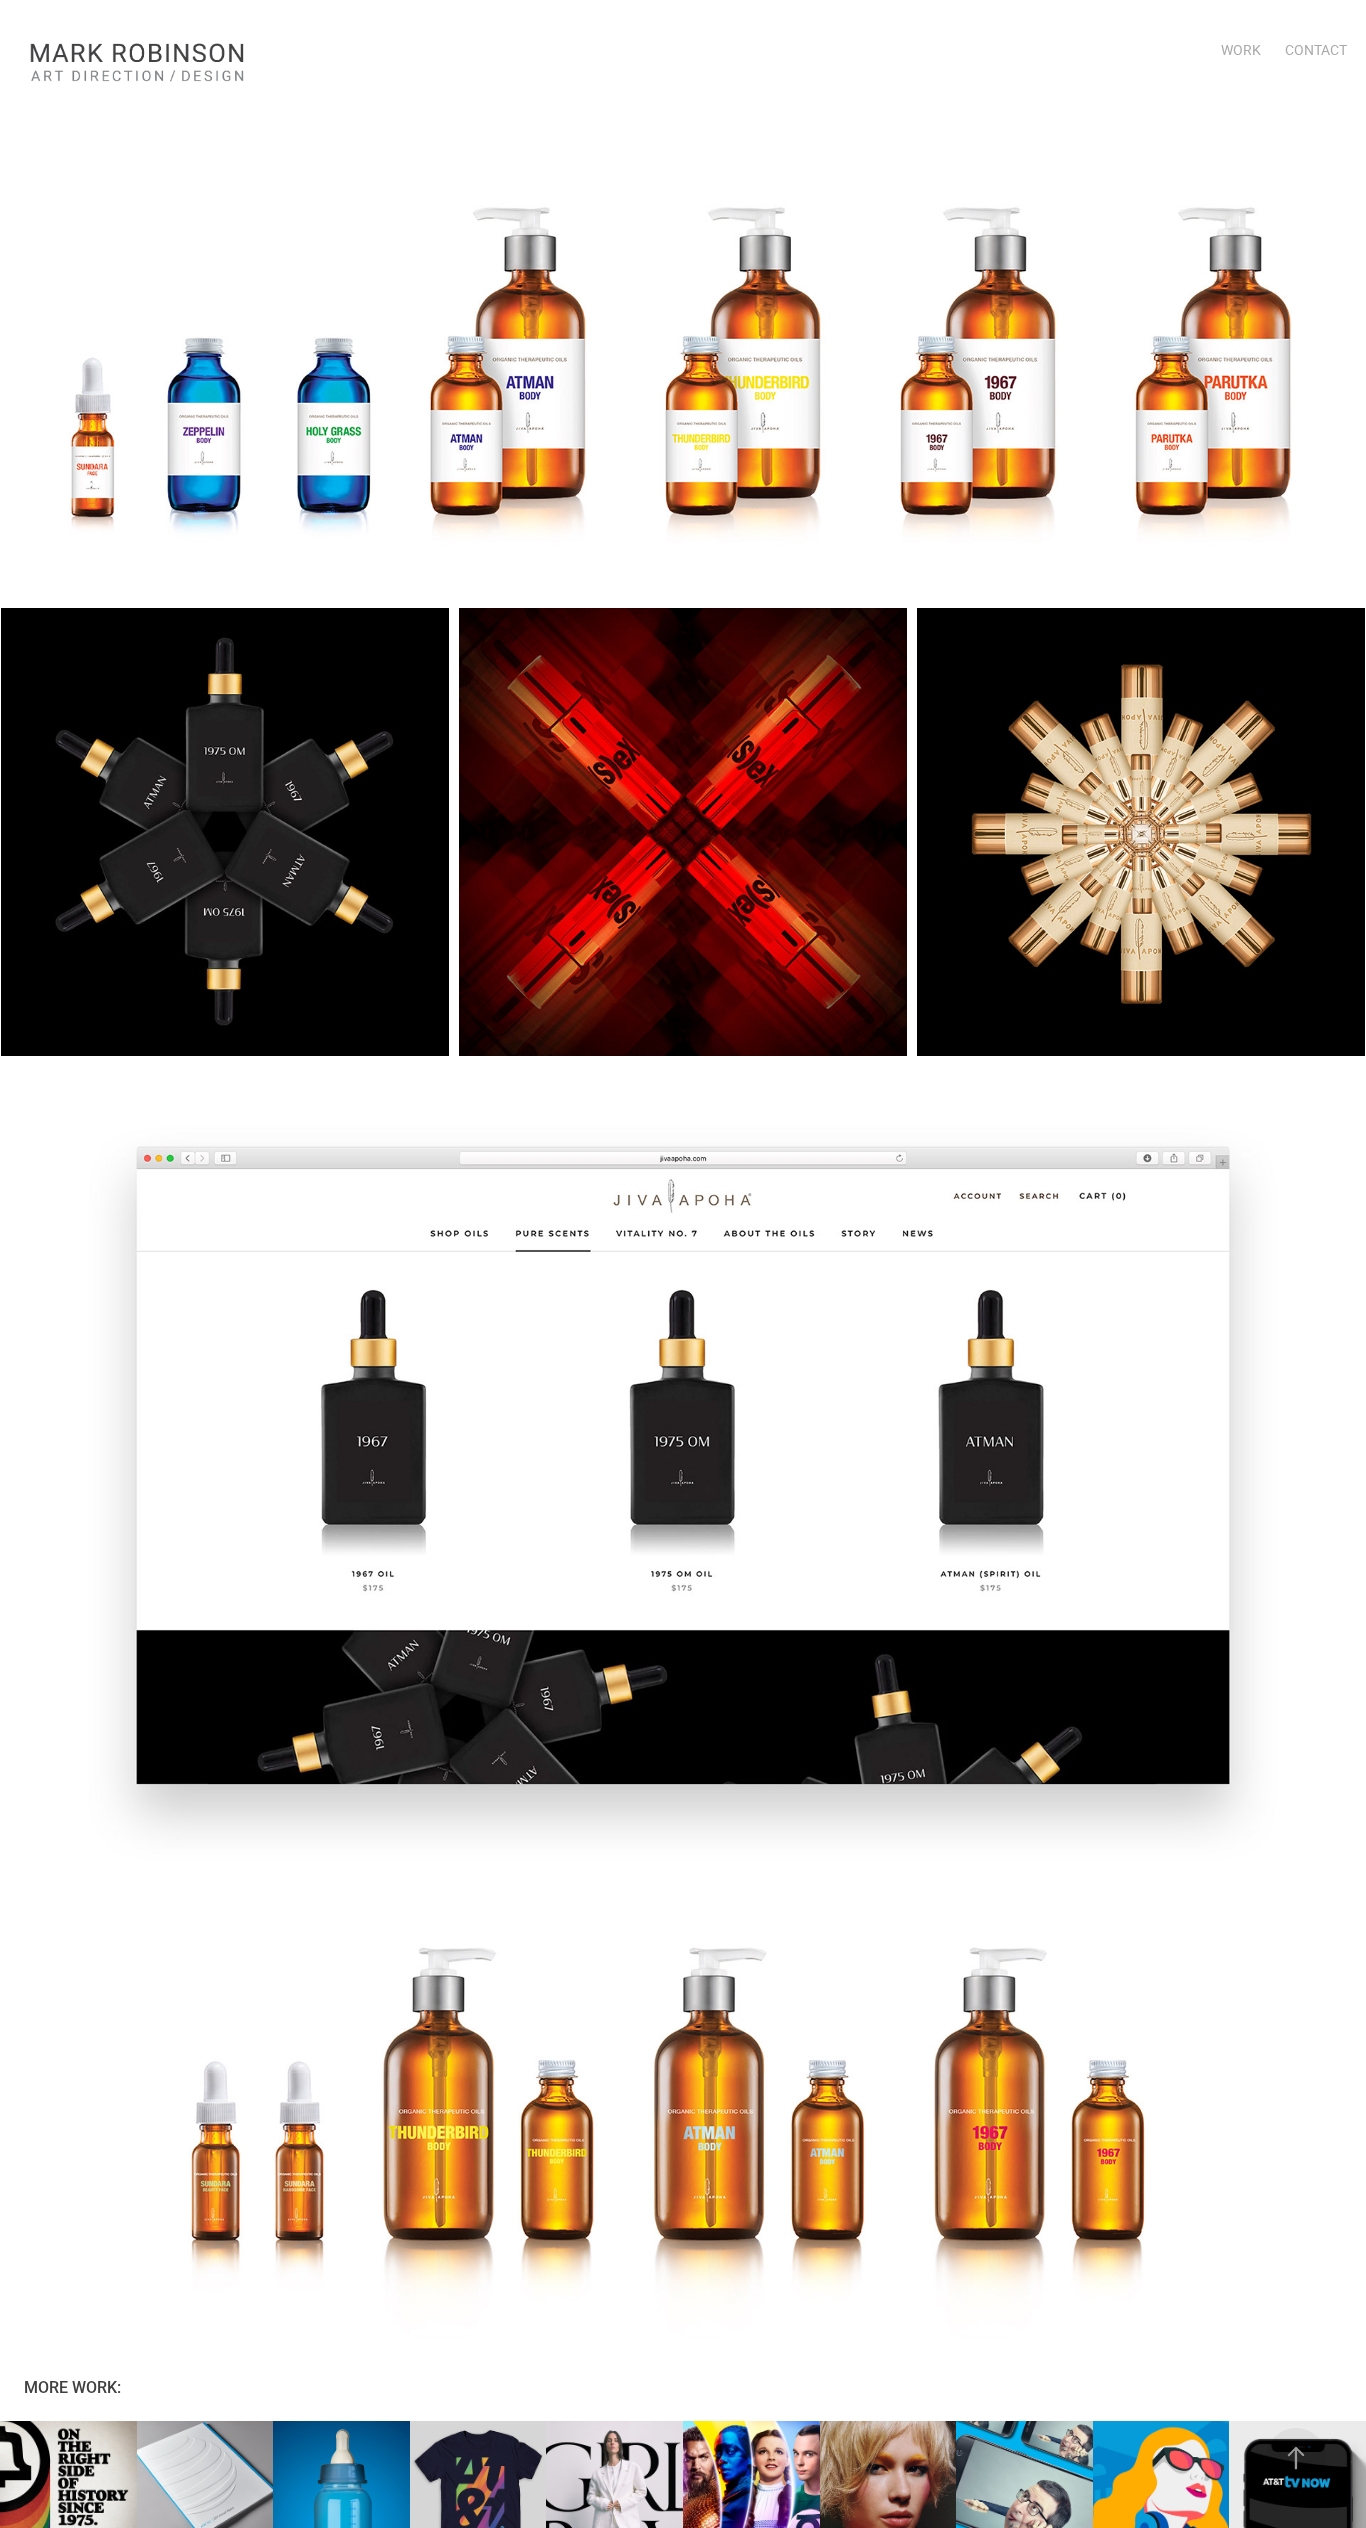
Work (1241, 49)
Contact (1316, 49)
